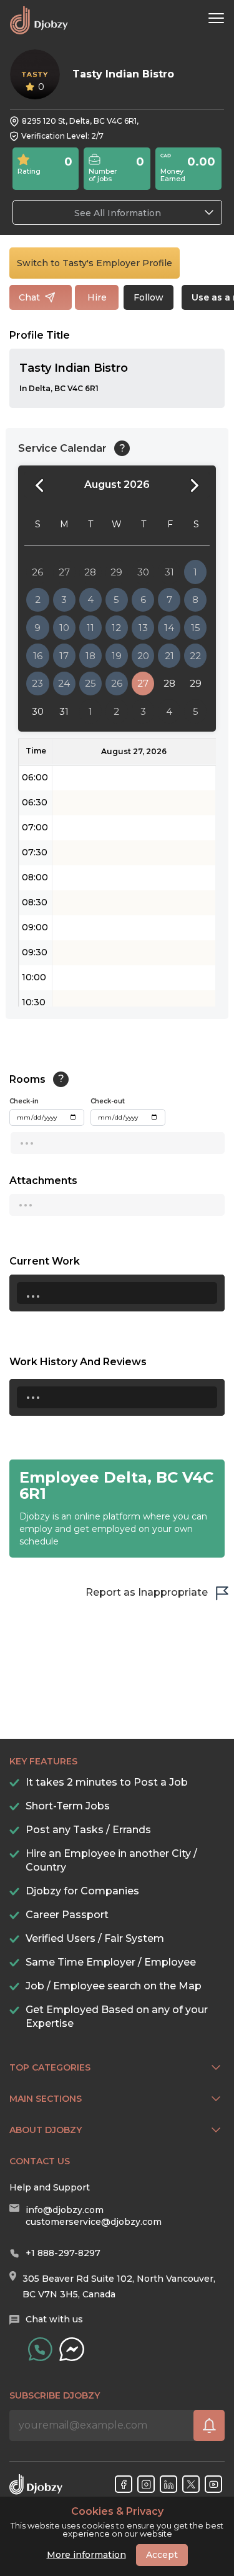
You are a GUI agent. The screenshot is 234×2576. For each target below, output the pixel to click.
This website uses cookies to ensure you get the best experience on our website (117, 2522)
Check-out (108, 1101)
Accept (162, 2555)
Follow (149, 297)
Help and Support (50, 2187)
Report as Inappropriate (147, 1592)
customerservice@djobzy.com (94, 2222)
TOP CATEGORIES (50, 2067)
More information (86, 2555)
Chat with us (54, 2319)
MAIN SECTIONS (46, 2099)
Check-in (24, 1101)
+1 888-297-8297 (63, 2253)
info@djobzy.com (65, 2210)
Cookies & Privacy (117, 2512)
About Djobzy (46, 2130)
